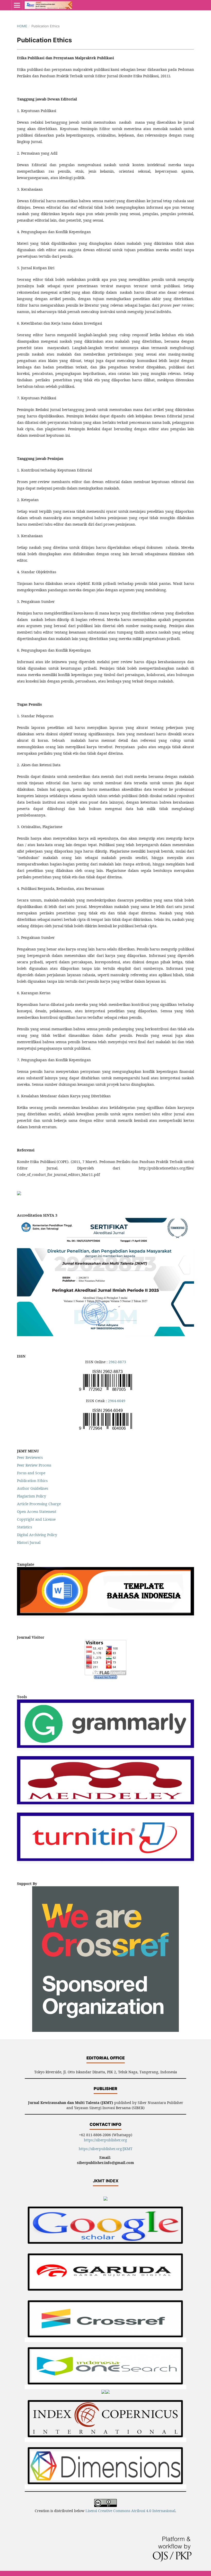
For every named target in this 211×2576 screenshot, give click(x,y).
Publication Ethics (32, 1481)
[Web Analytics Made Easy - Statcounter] (105, 1677)
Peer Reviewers (30, 1457)
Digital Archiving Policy (37, 1535)
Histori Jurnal (29, 1542)
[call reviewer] (19, 1194)
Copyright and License (36, 1519)
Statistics (24, 1527)
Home (22, 26)
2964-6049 (117, 1401)
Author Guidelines (33, 1488)
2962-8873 (117, 1362)
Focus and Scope (31, 1473)
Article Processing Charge (39, 1504)
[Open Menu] (17, 5)
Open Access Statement (37, 1512)
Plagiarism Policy (32, 1496)
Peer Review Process (34, 1465)
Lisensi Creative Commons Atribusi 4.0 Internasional (130, 2511)
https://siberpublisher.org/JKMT (106, 2149)
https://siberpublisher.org (105, 2140)
